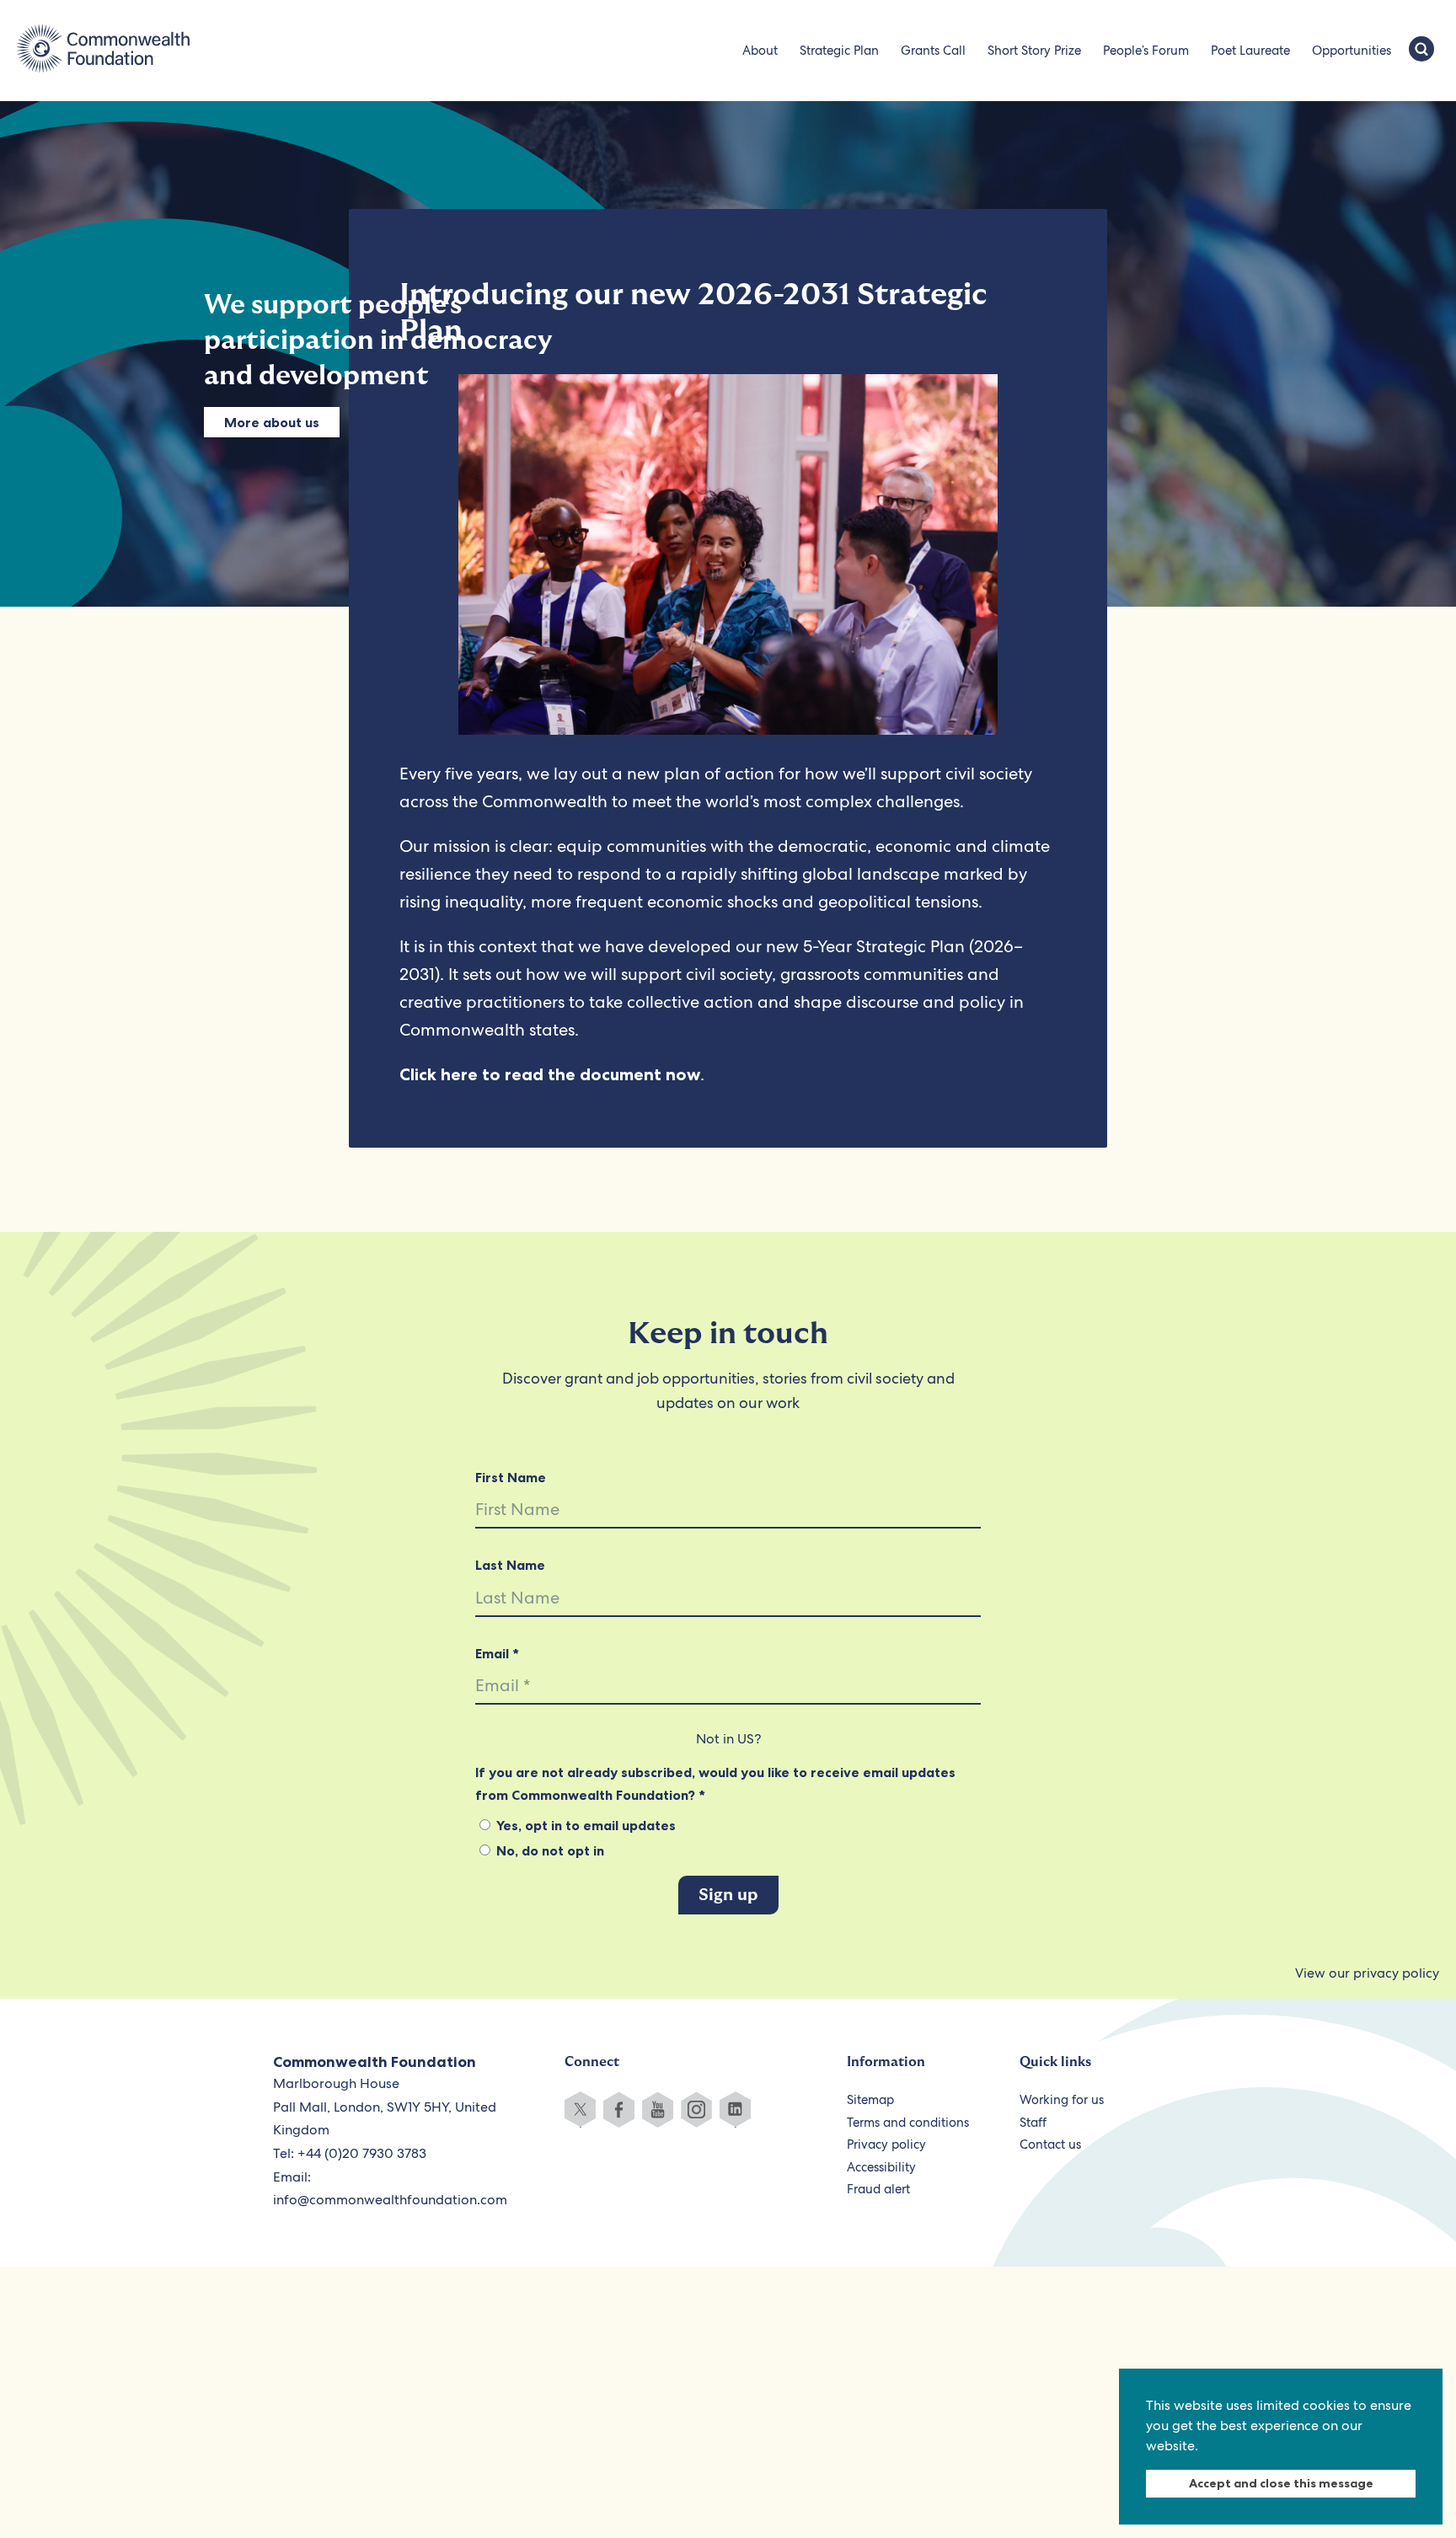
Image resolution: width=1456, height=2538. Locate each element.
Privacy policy (886, 2144)
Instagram (696, 2110)
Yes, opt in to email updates (584, 1825)
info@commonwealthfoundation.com (390, 2200)
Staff (1033, 2123)
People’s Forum (1146, 51)
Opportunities (1352, 51)
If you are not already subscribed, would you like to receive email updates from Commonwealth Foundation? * (715, 1783)
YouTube (658, 2110)
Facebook (619, 2110)
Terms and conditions (908, 2123)
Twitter (580, 2110)
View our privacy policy (1367, 1973)
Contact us (1050, 2144)
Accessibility (881, 2167)
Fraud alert (878, 2189)
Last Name (510, 1565)
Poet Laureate (1250, 51)
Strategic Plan (839, 51)
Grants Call (933, 51)
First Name (511, 1477)
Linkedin (735, 2110)
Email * (497, 1653)
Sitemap (870, 2100)
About (760, 51)
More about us (272, 422)
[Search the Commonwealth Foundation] (1421, 51)
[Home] (103, 51)
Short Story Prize (1034, 51)
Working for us (1062, 2100)
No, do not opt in (549, 1850)
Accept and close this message (1281, 2483)
